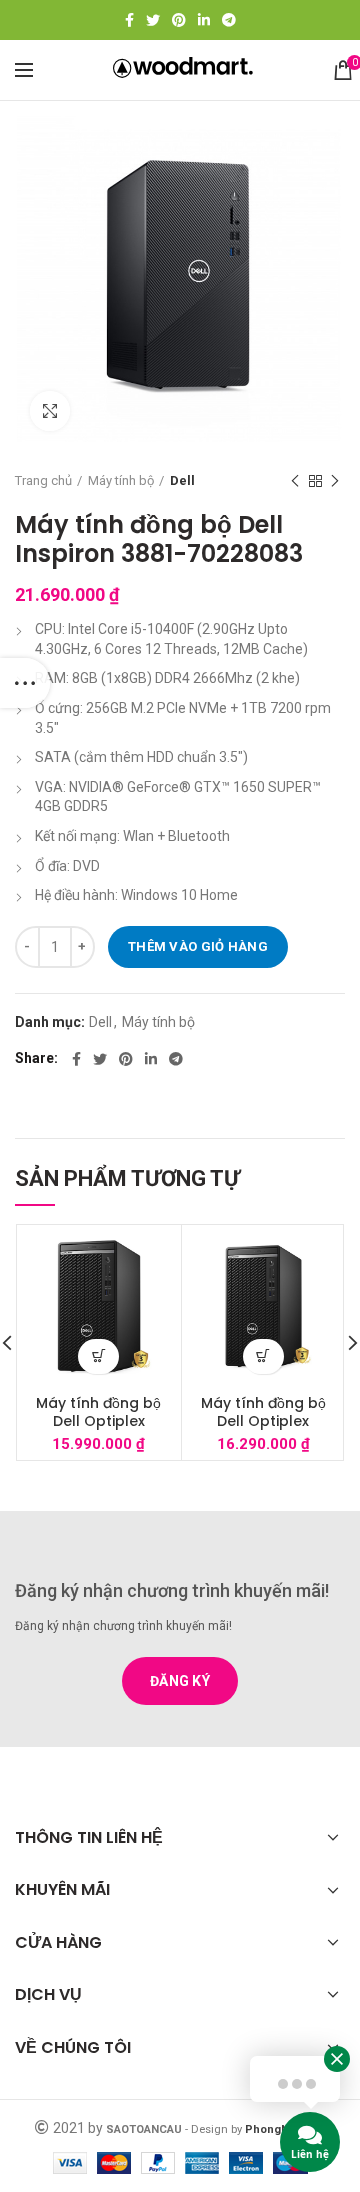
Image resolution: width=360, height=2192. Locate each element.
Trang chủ (43, 480)
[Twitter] (153, 20)
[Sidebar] (25, 683)
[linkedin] (204, 20)
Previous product (295, 481)
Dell (182, 480)
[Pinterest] (179, 20)
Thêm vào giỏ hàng (198, 946)
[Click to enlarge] (50, 411)
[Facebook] (129, 20)
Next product (335, 481)
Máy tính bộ (121, 480)
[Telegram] (229, 20)
